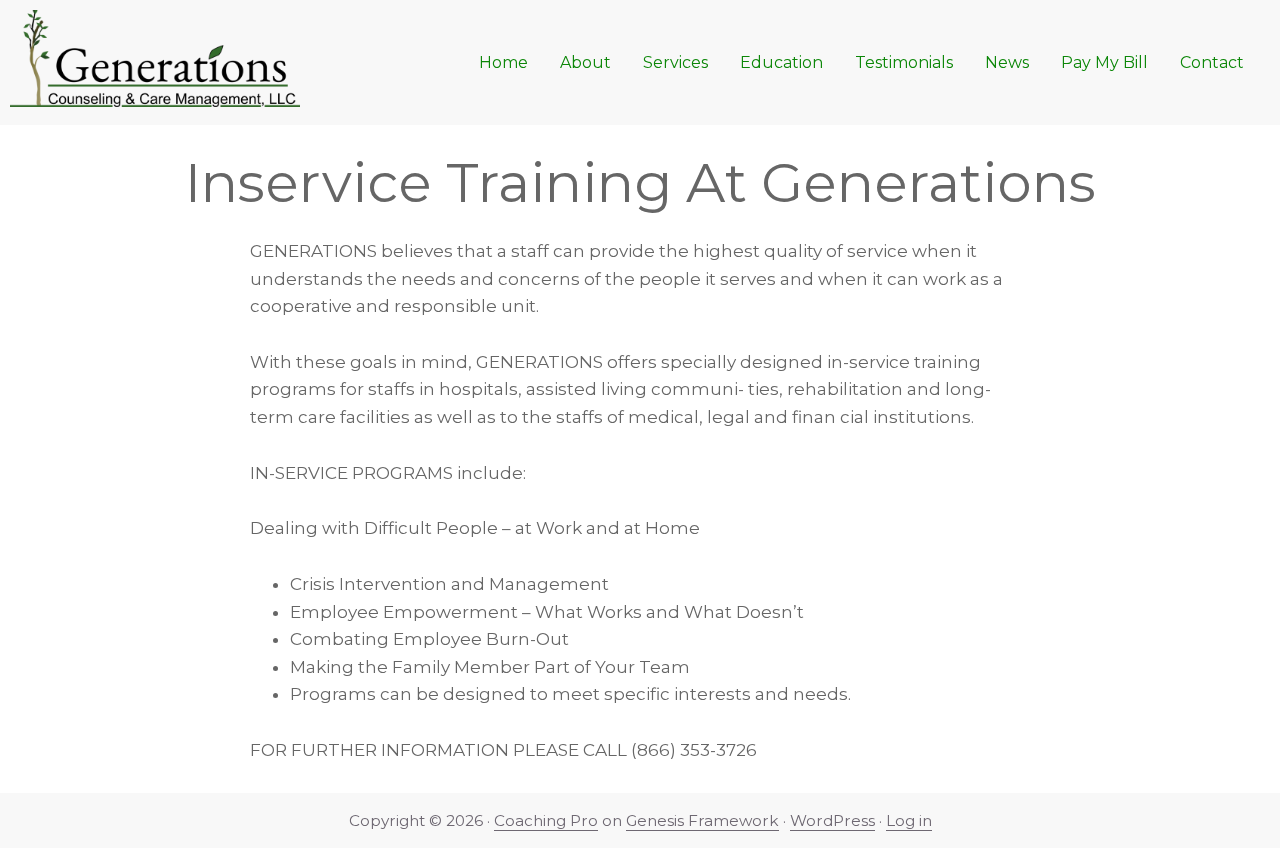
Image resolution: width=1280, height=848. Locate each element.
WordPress (832, 820)
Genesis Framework (702, 820)
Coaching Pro (546, 820)
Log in (909, 820)
